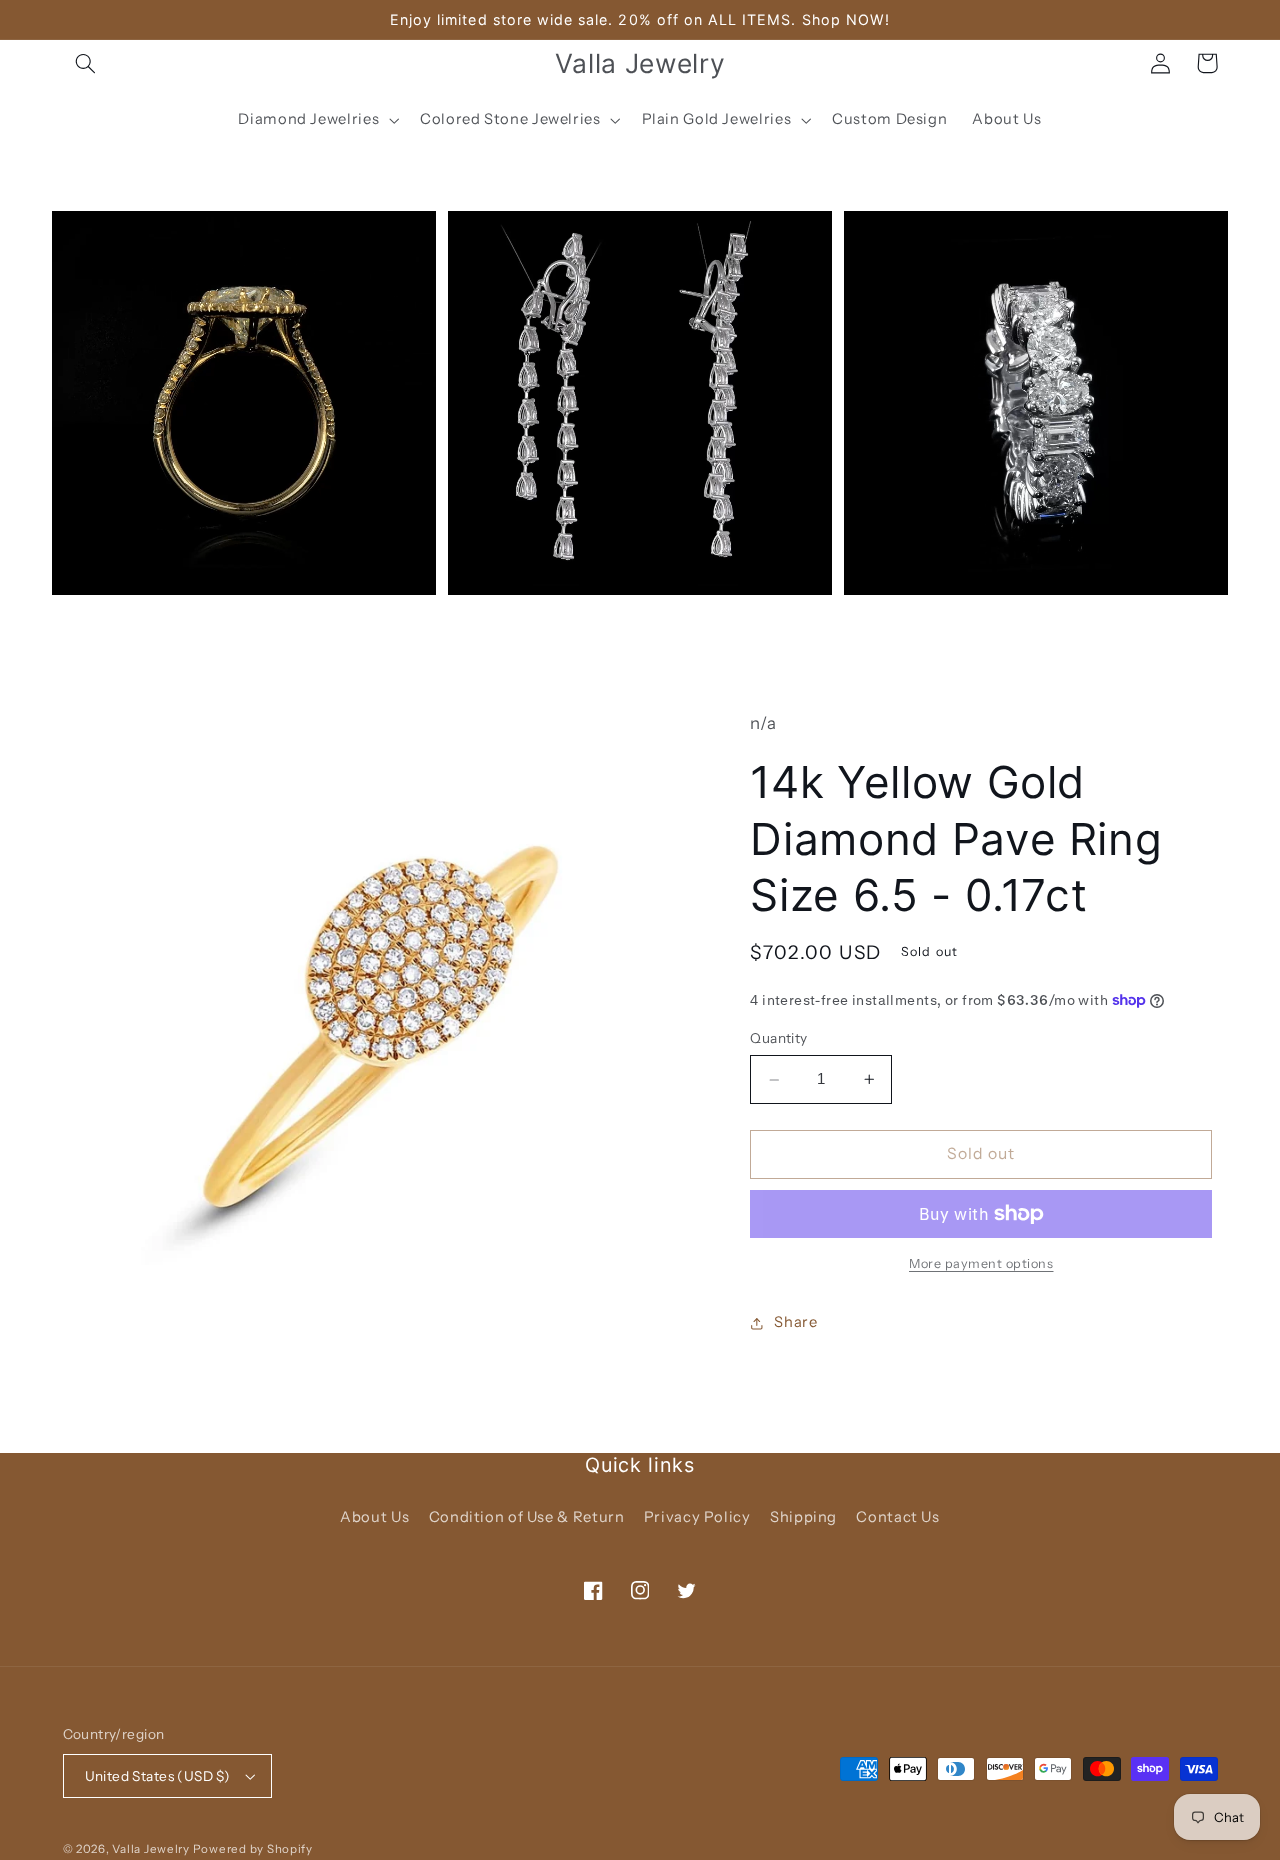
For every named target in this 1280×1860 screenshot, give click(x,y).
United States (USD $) (158, 1776)
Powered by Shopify (253, 1849)
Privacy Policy (697, 1517)
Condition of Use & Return (527, 1517)
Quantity (778, 1039)
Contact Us (897, 1517)
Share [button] (795, 1322)
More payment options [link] (981, 1263)
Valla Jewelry (152, 1849)
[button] (86, 63)
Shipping (803, 1517)
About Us (374, 1517)
